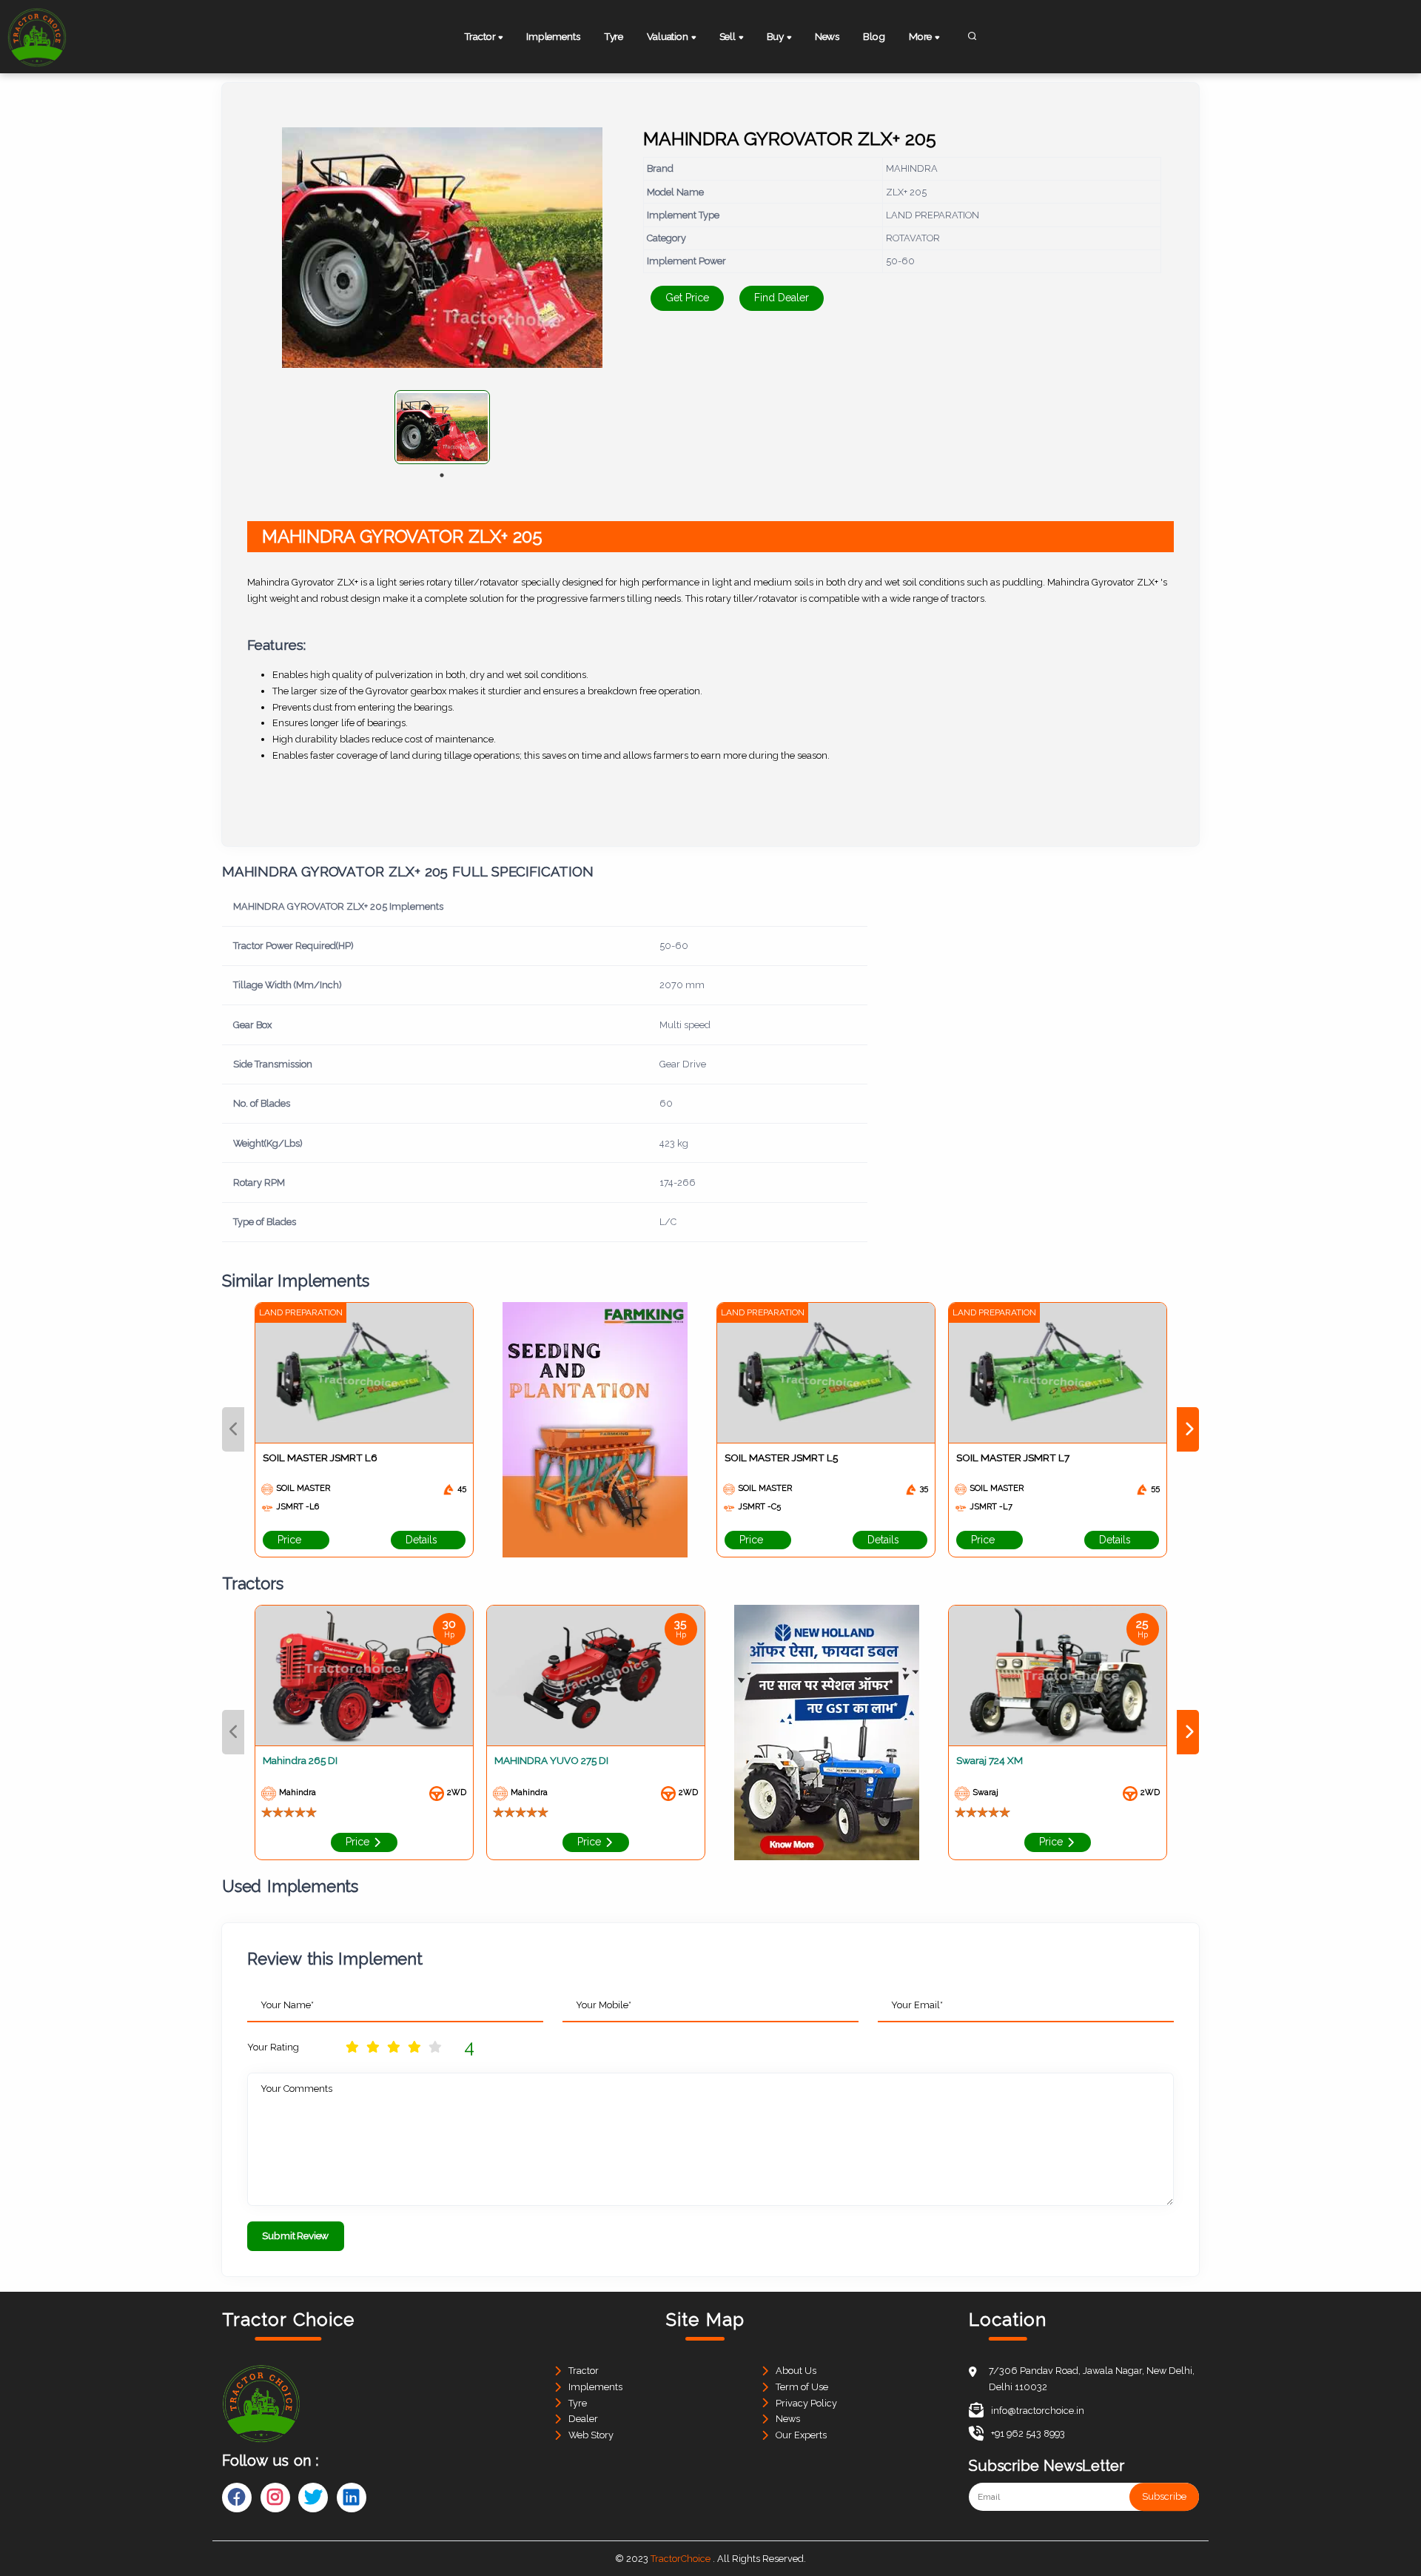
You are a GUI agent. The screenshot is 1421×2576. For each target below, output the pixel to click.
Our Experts (801, 2435)
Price (291, 1540)
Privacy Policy (806, 2403)
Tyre (614, 36)
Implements (553, 36)
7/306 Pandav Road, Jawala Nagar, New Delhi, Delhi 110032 (1092, 2379)
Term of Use (802, 2387)
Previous (233, 1429)
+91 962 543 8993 (1028, 2434)
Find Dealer (782, 298)
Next (1188, 1429)
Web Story (591, 2435)
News (827, 36)
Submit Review (295, 2235)
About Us (796, 2371)
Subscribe (1164, 2497)
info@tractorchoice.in (1038, 2411)
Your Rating (273, 2047)
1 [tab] (442, 475)
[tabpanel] (442, 427)
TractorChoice (681, 2559)
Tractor (584, 2371)
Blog (874, 36)
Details (423, 1540)
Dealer (583, 2419)
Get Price (687, 298)
